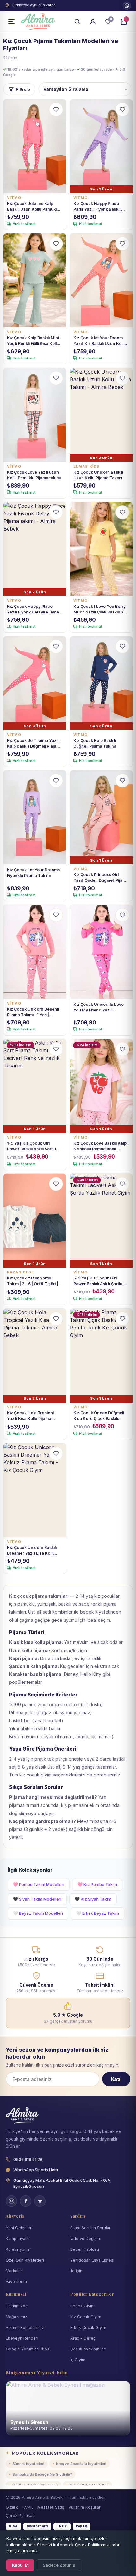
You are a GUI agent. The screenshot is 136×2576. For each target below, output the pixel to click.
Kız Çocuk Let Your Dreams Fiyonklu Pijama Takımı (33, 873)
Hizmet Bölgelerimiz (25, 2327)
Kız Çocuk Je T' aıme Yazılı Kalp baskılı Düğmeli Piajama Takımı (35, 744)
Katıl (116, 2079)
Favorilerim (16, 2282)
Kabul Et (20, 2565)
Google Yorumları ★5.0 (28, 2349)
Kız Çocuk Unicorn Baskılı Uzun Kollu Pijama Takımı (98, 475)
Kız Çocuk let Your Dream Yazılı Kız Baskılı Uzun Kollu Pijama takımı (100, 341)
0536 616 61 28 (127, 6)
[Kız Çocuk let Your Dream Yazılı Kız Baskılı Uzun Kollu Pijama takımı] (101, 280)
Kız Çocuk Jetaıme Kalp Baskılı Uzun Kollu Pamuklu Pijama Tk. (33, 207)
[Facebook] (26, 2201)
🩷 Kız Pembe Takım (97, 1884)
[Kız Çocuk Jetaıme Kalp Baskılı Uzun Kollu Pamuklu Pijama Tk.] (35, 146)
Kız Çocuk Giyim (86, 2317)
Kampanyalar (18, 2239)
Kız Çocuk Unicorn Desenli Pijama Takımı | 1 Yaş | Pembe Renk (33, 1012)
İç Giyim (78, 2360)
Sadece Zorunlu (59, 2565)
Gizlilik (12, 2507)
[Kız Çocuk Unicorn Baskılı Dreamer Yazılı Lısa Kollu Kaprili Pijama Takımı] (35, 1490)
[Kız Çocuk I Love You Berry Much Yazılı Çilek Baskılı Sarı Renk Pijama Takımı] (101, 549)
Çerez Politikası (21, 2515)
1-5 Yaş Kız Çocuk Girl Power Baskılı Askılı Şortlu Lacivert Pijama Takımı (31, 1146)
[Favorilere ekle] (56, 109)
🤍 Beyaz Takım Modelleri (38, 1913)
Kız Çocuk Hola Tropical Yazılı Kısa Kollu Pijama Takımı (30, 1416)
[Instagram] (11, 2201)
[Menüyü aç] (11, 22)
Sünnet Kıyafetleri (28, 2464)
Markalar (14, 2271)
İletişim (77, 2271)
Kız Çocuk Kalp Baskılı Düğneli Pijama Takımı (95, 743)
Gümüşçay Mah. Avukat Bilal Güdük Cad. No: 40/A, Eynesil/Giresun (62, 2183)
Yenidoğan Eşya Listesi (92, 2260)
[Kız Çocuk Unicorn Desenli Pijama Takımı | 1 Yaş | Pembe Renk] (35, 952)
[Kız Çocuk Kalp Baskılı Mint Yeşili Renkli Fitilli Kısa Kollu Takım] (35, 280)
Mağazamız (16, 2317)
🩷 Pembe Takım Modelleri (39, 1884)
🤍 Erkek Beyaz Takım (98, 1913)
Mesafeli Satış (51, 2507)
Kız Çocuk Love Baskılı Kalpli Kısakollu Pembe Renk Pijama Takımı (101, 1146)
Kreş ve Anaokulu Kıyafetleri (81, 2464)
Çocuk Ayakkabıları (88, 2349)
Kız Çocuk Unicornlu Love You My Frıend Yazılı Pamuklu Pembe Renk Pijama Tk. (99, 1008)
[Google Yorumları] (40, 2201)
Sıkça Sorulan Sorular (90, 2228)
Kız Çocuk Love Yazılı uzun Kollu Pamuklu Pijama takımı (34, 475)
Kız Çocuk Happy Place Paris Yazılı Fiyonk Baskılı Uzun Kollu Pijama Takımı (98, 207)
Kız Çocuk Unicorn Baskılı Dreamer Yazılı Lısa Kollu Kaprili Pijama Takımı (32, 1551)
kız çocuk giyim (35, 1775)
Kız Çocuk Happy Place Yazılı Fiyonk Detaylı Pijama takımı (33, 610)
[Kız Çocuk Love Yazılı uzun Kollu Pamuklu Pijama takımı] (35, 415)
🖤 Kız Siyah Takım (93, 1899)
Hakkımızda (17, 2306)
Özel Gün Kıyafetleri (25, 2260)
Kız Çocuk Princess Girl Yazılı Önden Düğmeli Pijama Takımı (101, 878)
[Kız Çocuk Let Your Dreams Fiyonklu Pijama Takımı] (35, 817)
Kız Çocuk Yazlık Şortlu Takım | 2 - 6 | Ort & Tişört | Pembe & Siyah (33, 1281)
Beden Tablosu (85, 2249)
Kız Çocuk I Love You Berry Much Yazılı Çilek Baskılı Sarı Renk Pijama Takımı (101, 610)
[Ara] (77, 22)
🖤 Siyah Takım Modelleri (37, 1899)
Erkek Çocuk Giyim (88, 2327)
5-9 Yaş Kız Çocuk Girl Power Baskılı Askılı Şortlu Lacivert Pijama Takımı (98, 1281)
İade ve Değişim (86, 2239)
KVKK (28, 2507)
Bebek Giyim (82, 2306)
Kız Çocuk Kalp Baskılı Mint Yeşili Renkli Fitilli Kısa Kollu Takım (33, 341)
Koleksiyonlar (19, 2249)
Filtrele (23, 89)
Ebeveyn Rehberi (22, 2338)
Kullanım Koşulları (85, 2507)
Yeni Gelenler (19, 2228)
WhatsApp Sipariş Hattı (36, 2170)
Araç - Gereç (83, 2338)
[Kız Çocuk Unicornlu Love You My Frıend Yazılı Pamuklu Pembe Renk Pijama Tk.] (101, 952)
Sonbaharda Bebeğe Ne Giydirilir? (42, 2474)
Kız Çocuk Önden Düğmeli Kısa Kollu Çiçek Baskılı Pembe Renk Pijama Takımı (99, 1416)
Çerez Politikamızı (92, 2545)
